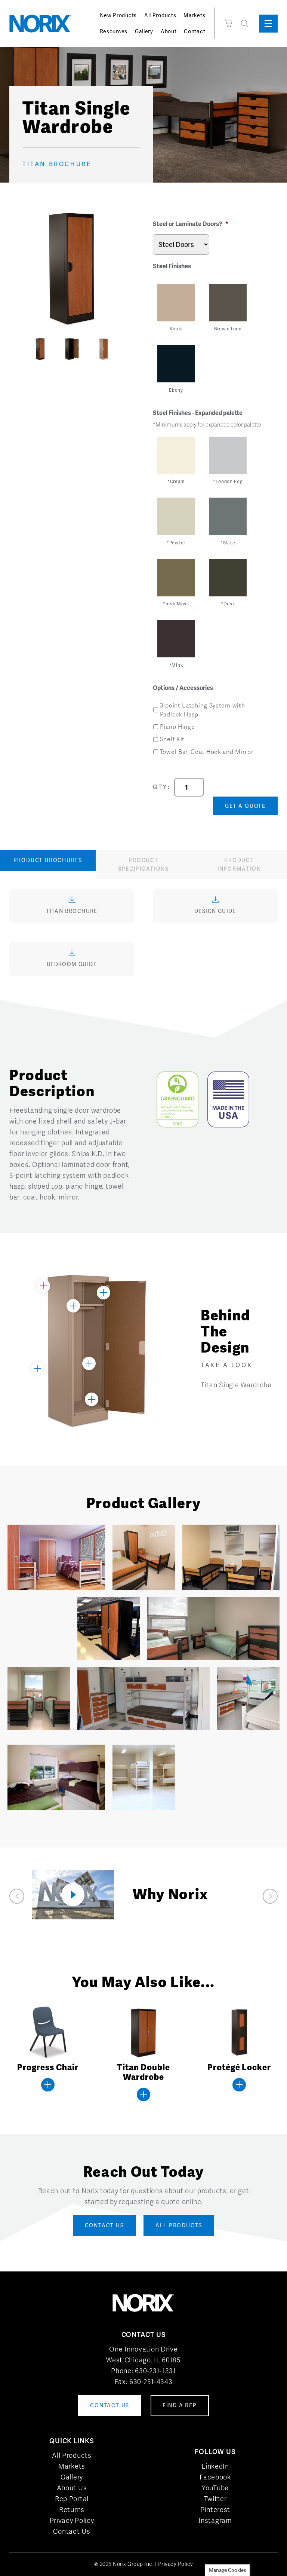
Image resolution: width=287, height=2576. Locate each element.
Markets (194, 15)
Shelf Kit (172, 739)
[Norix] (40, 24)
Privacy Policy (72, 2520)
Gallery (144, 31)
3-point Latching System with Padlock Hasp (203, 710)
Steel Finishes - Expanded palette (198, 413)
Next (125, 350)
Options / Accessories (183, 688)
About (169, 31)
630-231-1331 (155, 2371)
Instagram (215, 2520)
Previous (19, 350)
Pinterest (215, 2510)
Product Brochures (48, 860)
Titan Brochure (57, 164)
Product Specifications (143, 864)
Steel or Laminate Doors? (191, 224)
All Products (160, 15)
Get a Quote (245, 806)
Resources (114, 31)
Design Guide (215, 911)
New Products (118, 15)
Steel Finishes (172, 266)
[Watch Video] (73, 1895)
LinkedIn (215, 2466)
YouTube (215, 2488)
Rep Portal (72, 2499)
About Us (72, 2488)
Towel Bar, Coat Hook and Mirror (207, 752)
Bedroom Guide (72, 964)
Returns (72, 2510)
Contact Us (72, 2531)
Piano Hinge (178, 727)
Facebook (215, 2477)
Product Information (239, 864)
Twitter (215, 2499)
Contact (195, 31)
